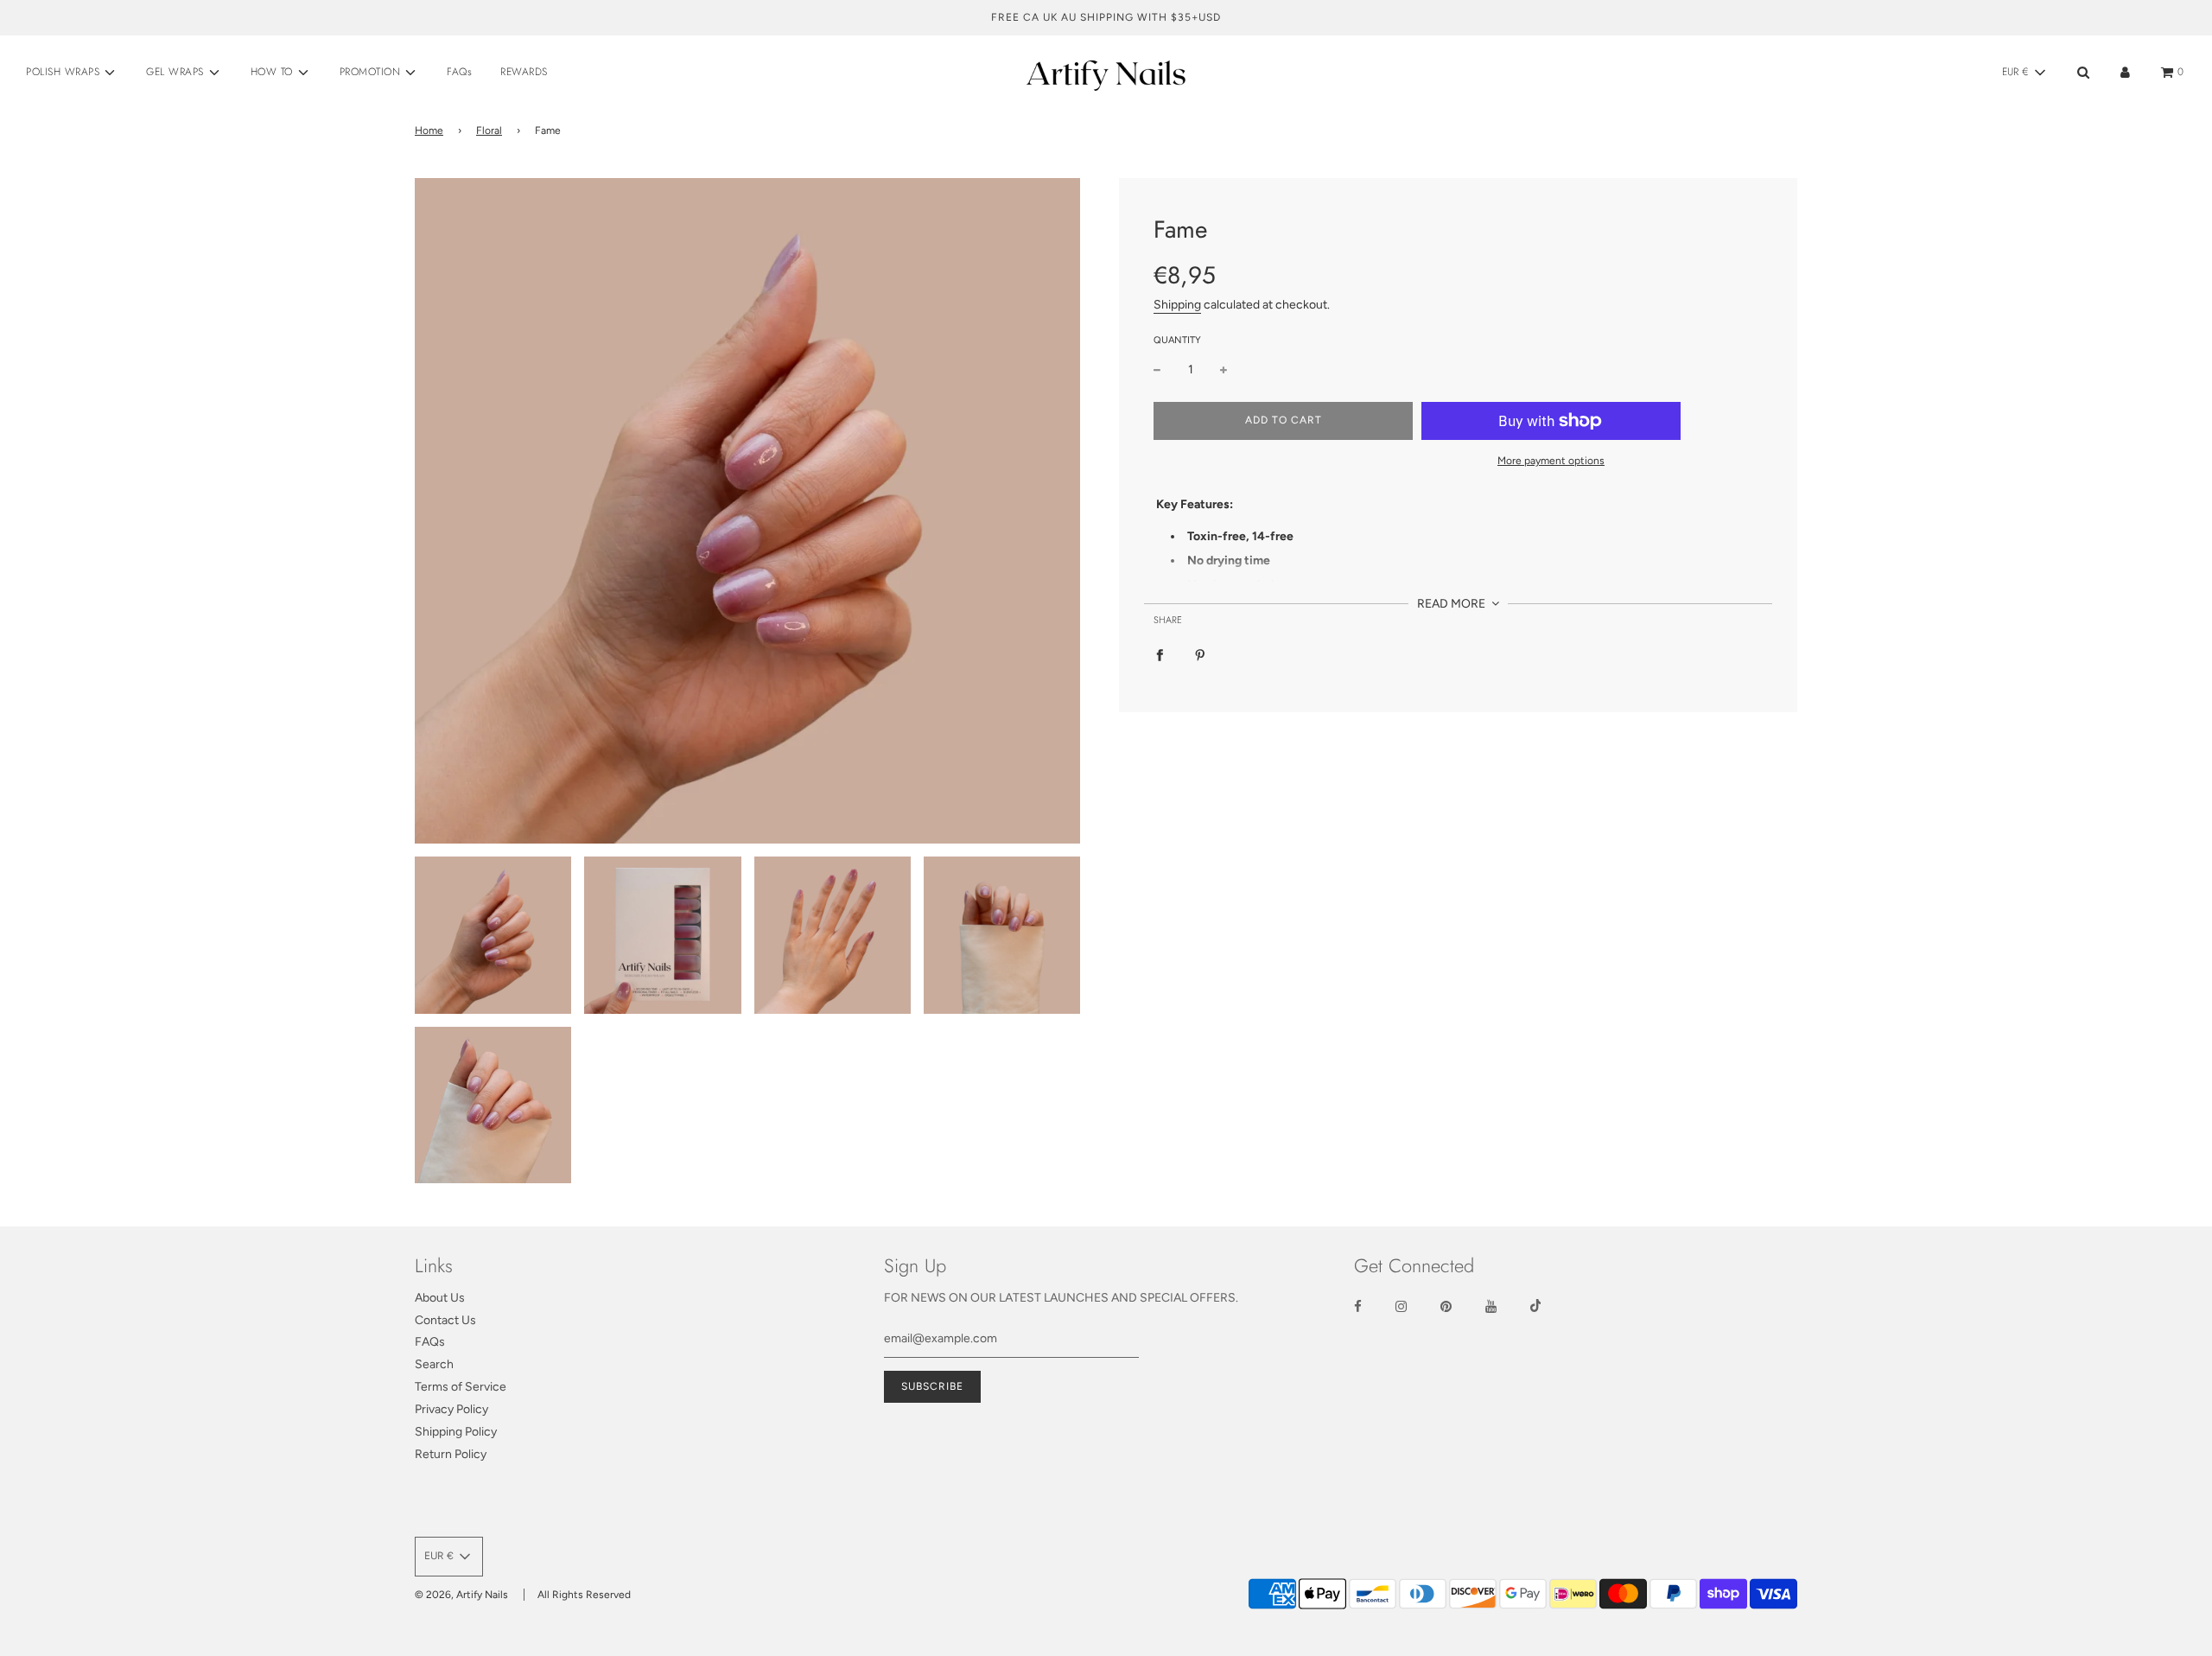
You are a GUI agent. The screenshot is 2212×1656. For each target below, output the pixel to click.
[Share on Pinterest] (1200, 655)
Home (429, 131)
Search (434, 1364)
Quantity (1177, 340)
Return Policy (451, 1454)
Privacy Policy (451, 1409)
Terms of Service (461, 1387)
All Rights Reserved (584, 1595)
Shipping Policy (456, 1432)
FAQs (459, 72)
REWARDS (524, 72)
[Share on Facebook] (1160, 655)
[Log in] (2125, 72)
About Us (440, 1298)
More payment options (1551, 461)
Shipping (1177, 306)
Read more (1452, 604)
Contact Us (445, 1320)
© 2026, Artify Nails (461, 1595)
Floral (489, 131)
